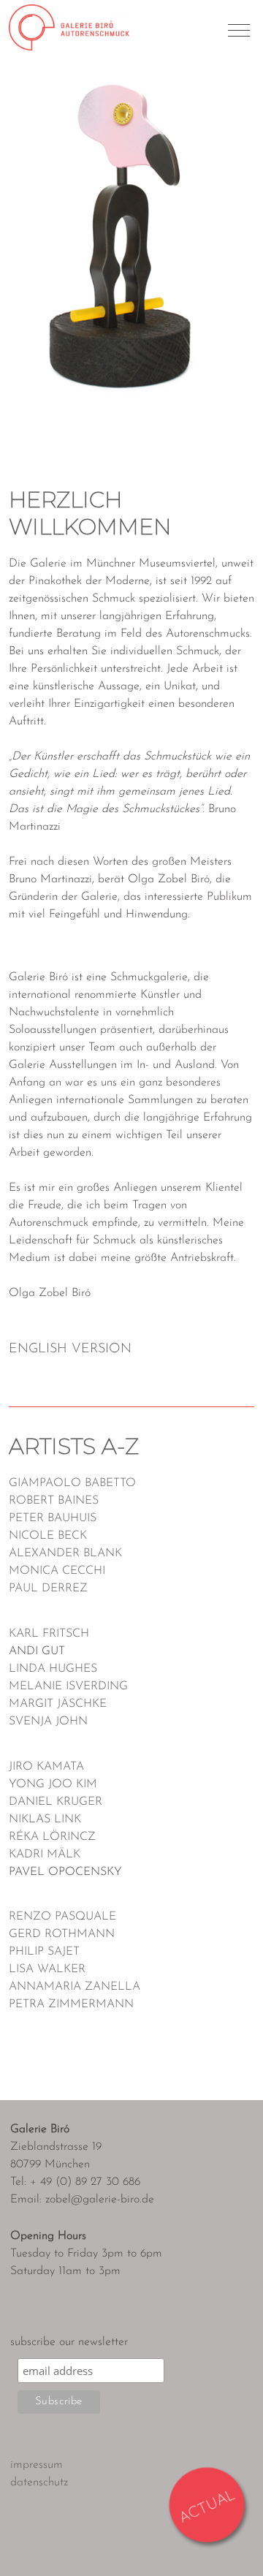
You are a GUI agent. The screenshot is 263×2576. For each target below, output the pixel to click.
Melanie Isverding (68, 1686)
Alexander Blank (65, 1553)
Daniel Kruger (56, 1802)
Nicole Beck (48, 1536)
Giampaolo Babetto (72, 1483)
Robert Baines (54, 1501)
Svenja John (48, 1721)
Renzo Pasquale (62, 1917)
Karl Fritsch (49, 1634)
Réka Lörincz (52, 1837)
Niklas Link (45, 1819)
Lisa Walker (47, 1969)
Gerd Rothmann (62, 1934)
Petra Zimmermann (71, 2004)
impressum (37, 2465)
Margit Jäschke (58, 1704)
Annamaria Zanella (75, 1987)
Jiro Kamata (46, 1767)
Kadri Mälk (45, 1855)
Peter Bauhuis (53, 1518)
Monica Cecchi (57, 1571)
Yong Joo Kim (53, 1784)
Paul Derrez (48, 1588)
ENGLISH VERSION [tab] (70, 1349)
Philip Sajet (44, 1952)
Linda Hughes (53, 1669)
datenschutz (39, 2482)
